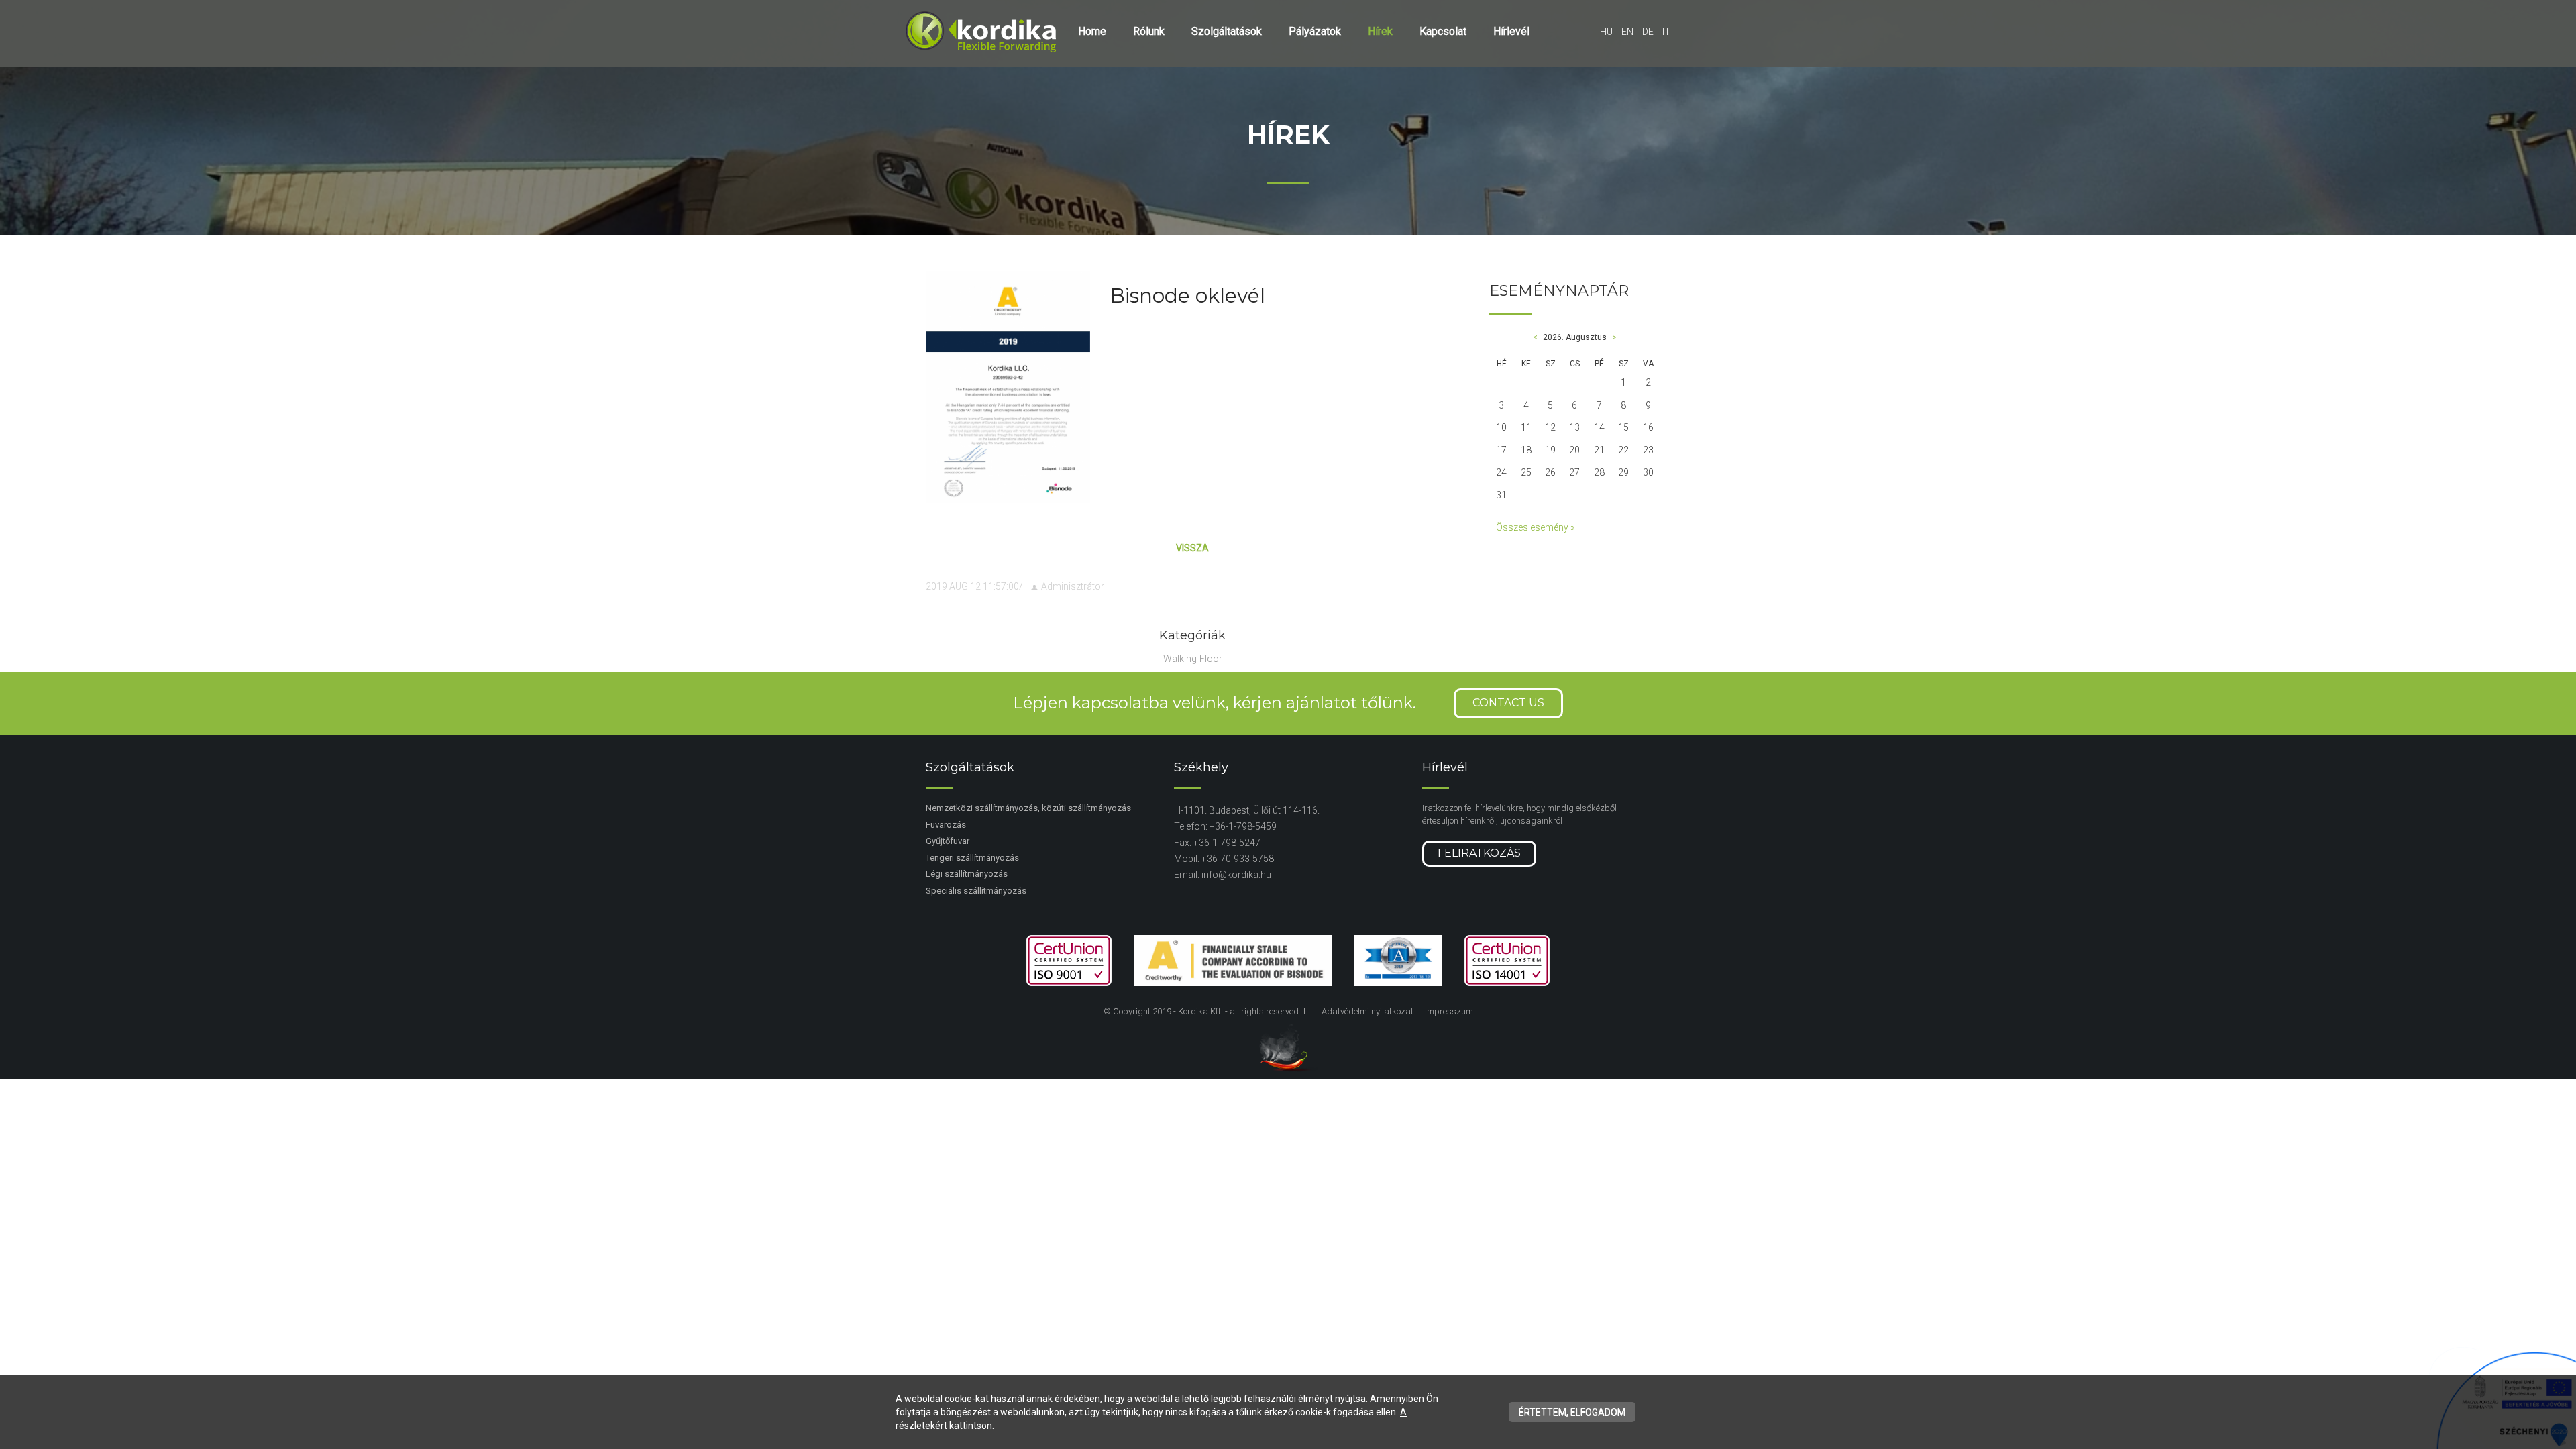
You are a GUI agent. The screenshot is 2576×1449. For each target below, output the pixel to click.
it (1666, 32)
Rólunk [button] (1149, 31)
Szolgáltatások (1227, 31)
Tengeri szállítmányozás (972, 858)
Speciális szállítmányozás (976, 891)
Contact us (1508, 703)
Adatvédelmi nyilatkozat (1367, 1011)
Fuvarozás (946, 825)
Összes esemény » (1535, 527)
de (1648, 32)
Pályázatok (1315, 31)
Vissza (1192, 548)
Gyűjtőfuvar (948, 841)
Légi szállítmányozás (967, 874)
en (1627, 32)
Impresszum (1449, 1011)
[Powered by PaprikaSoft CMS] (1288, 1047)
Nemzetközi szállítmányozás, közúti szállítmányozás (1028, 808)
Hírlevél (1511, 31)
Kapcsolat (1443, 31)
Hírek (1380, 31)
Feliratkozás (1479, 853)
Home (1092, 31)
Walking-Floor (1193, 659)
